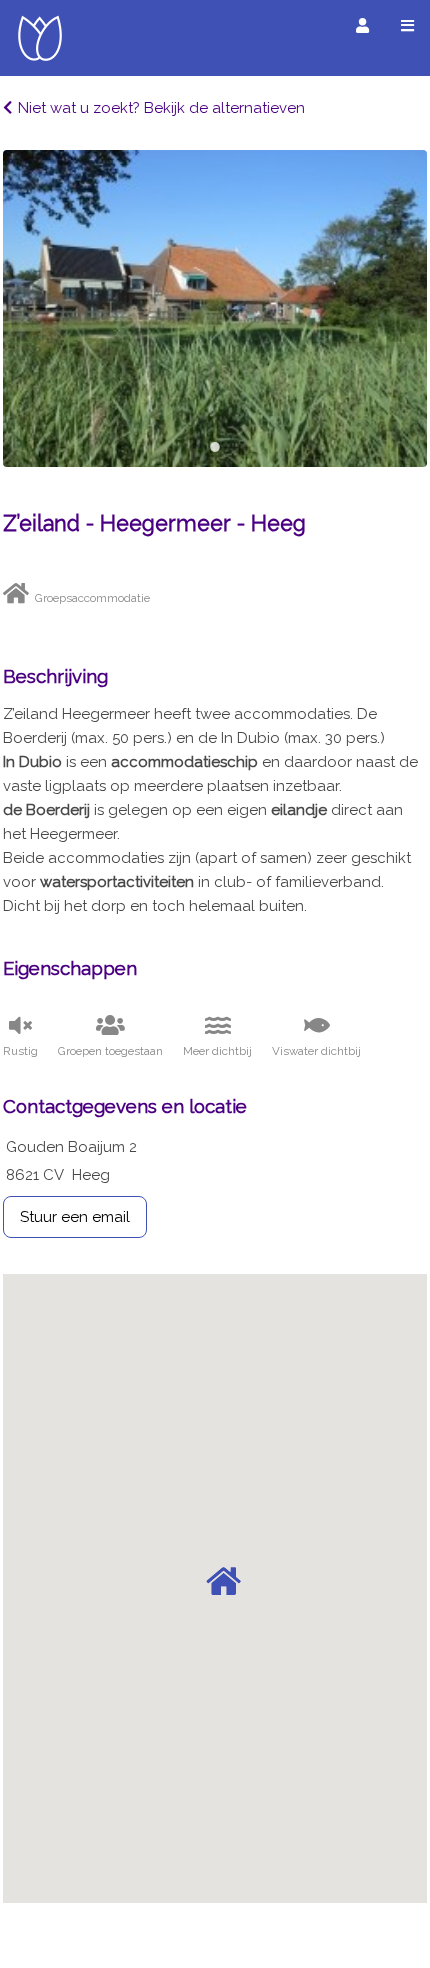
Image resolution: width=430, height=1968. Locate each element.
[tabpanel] (215, 308)
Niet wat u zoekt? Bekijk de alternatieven (161, 108)
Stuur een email (75, 1217)
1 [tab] (215, 447)
